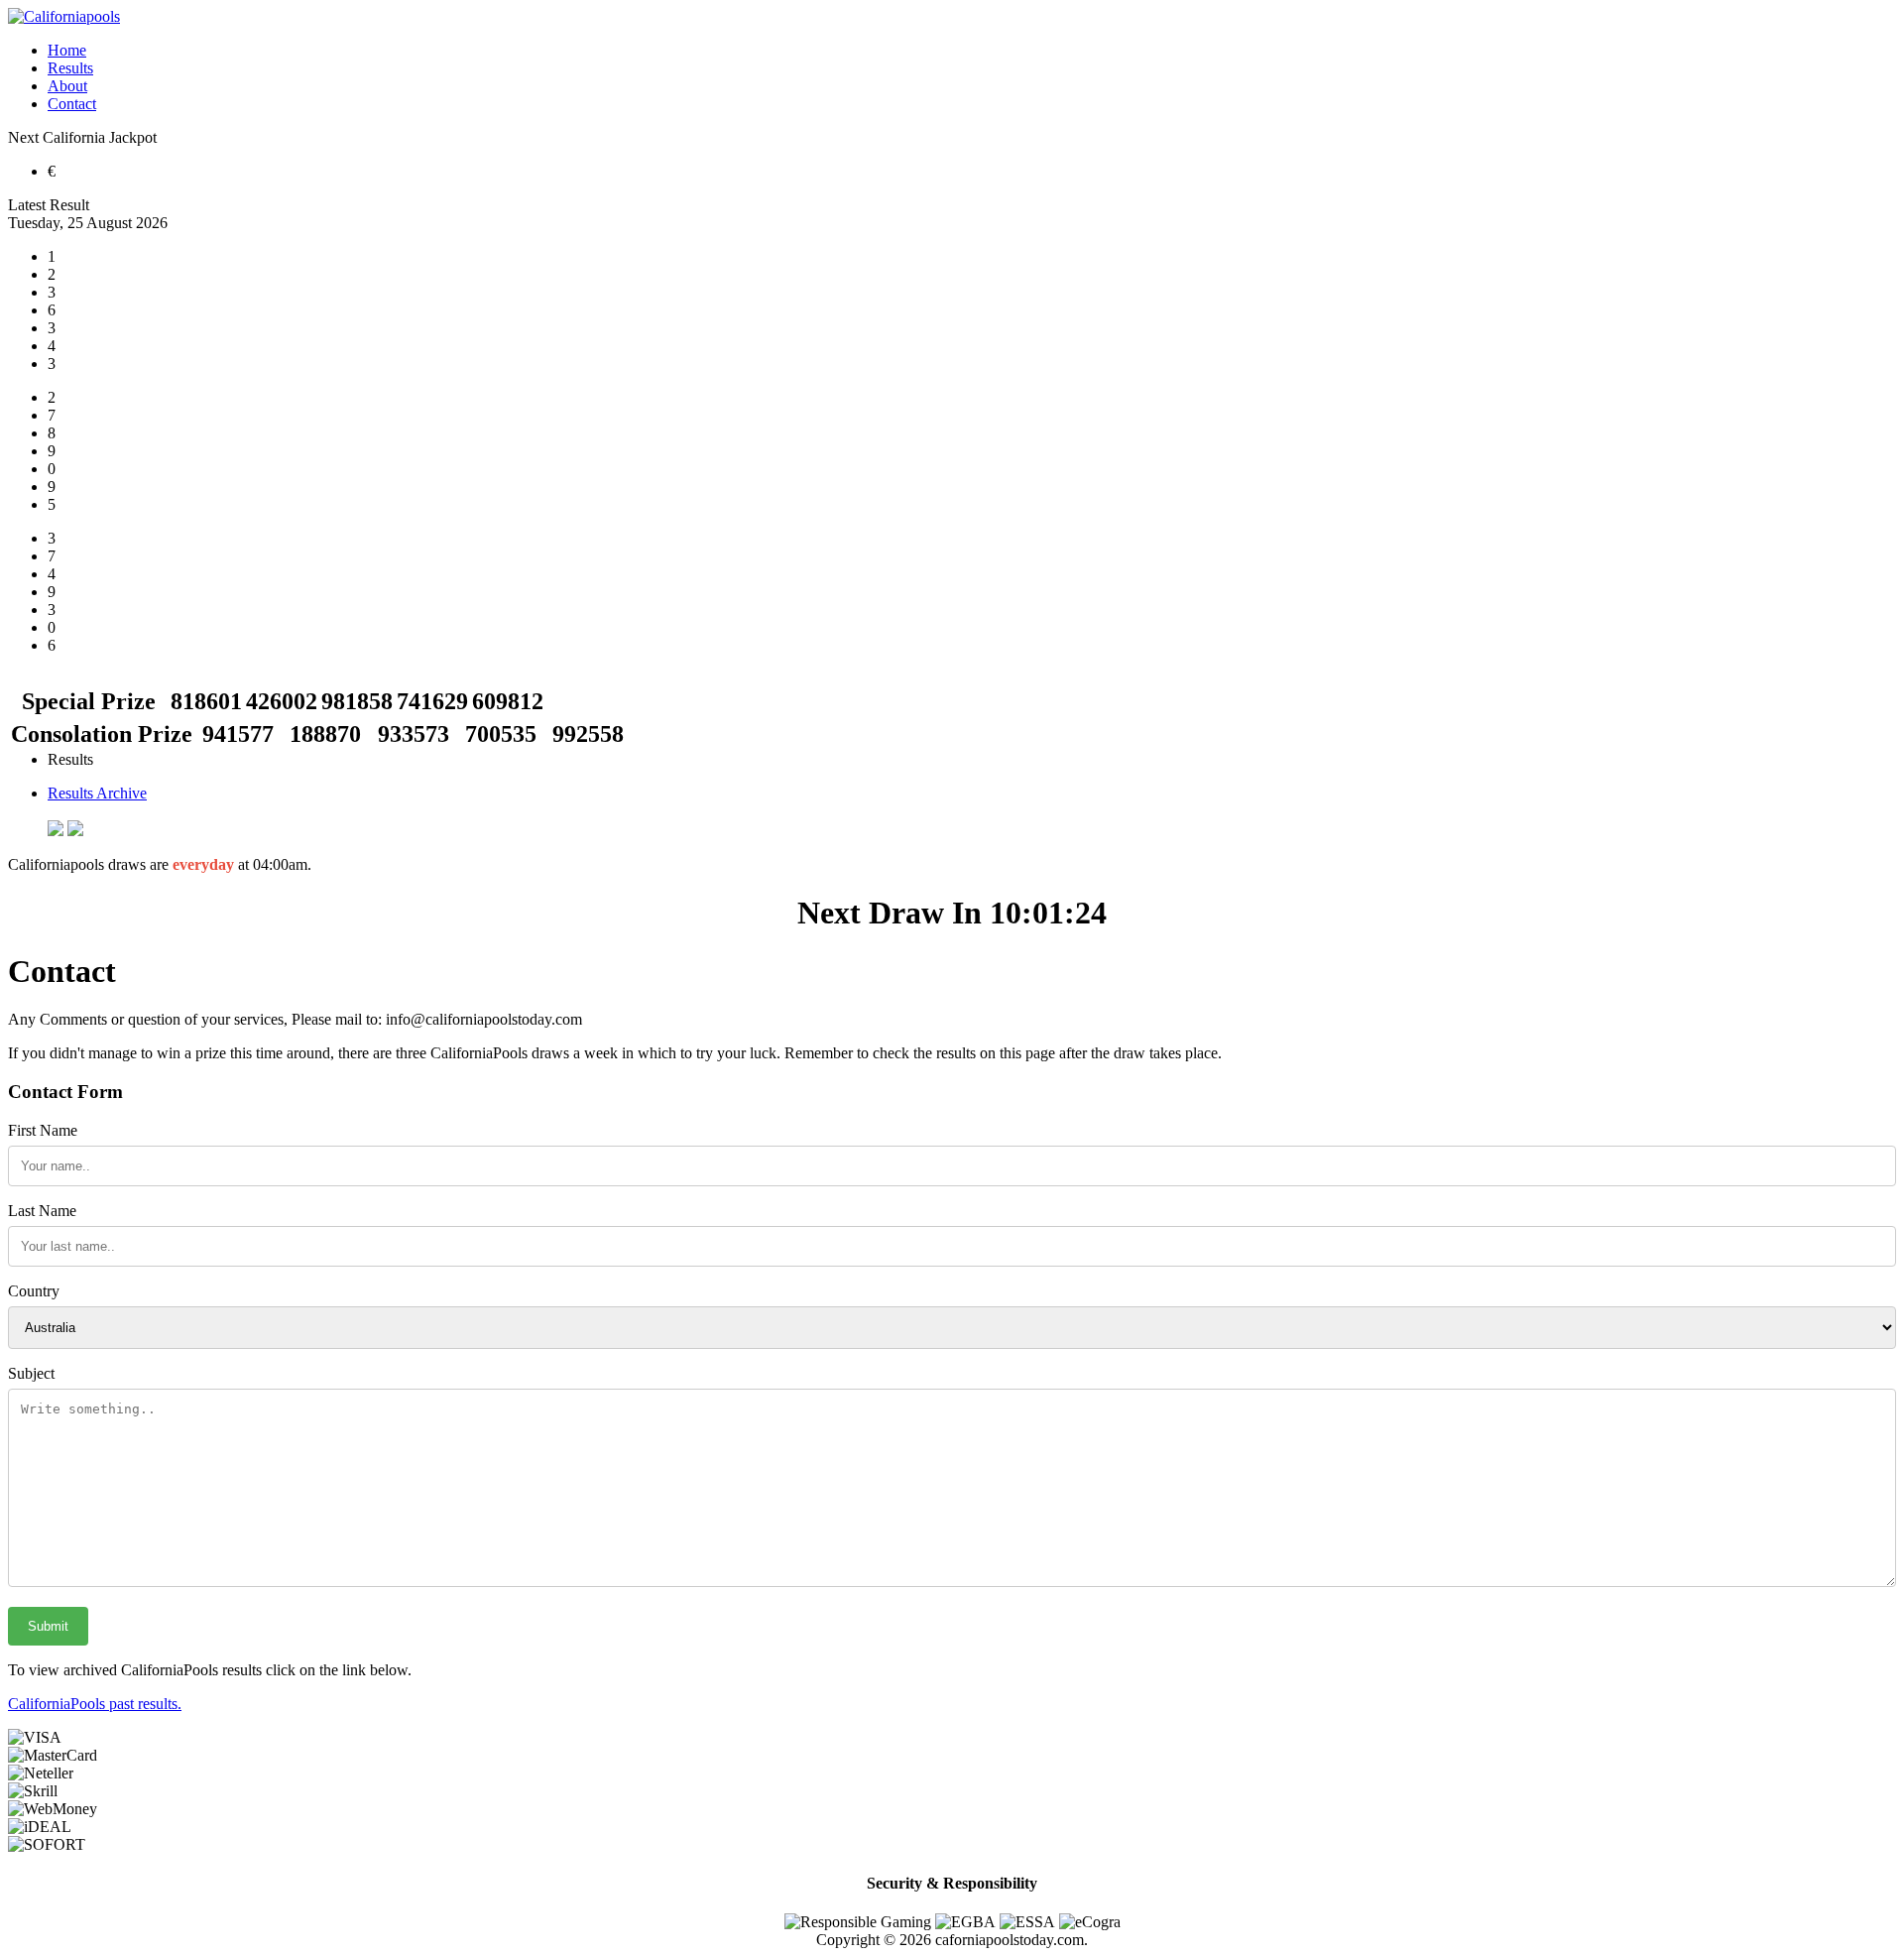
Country (34, 1291)
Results (70, 68)
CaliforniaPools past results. (95, 1704)
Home (67, 50)
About (67, 86)
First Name (43, 1130)
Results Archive (97, 793)
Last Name (42, 1211)
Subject (31, 1373)
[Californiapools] (64, 16)
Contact (72, 104)
